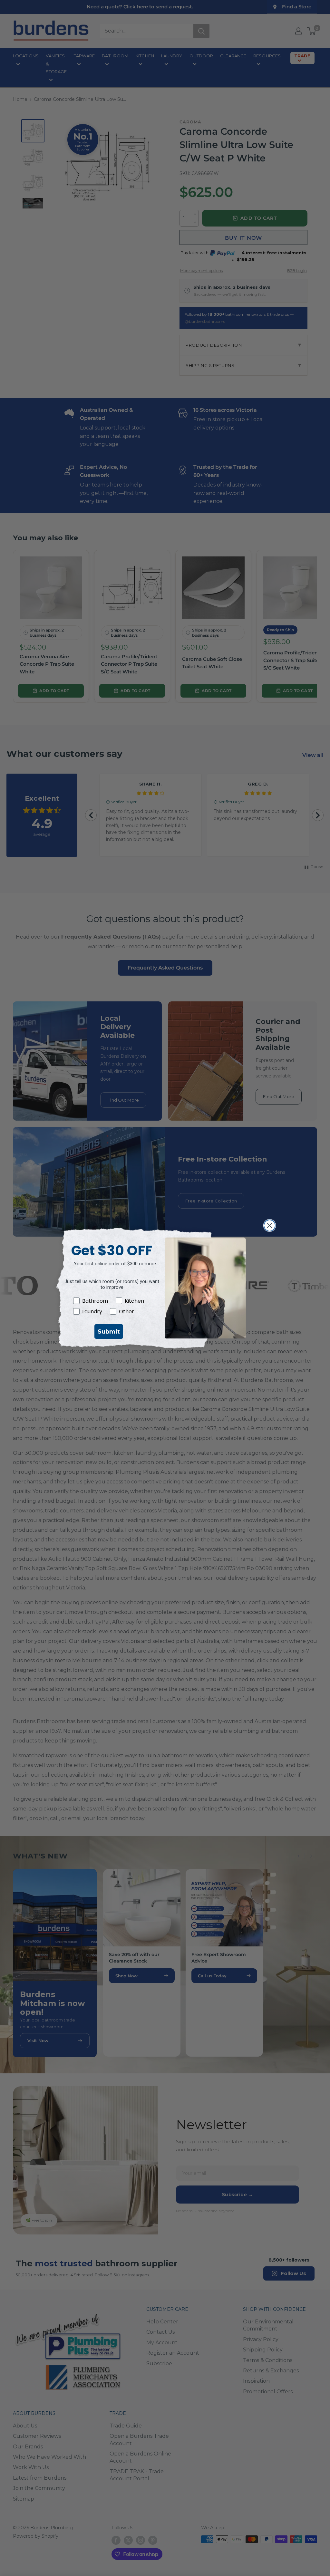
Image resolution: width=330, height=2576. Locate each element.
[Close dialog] (270, 1225)
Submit (109, 1332)
